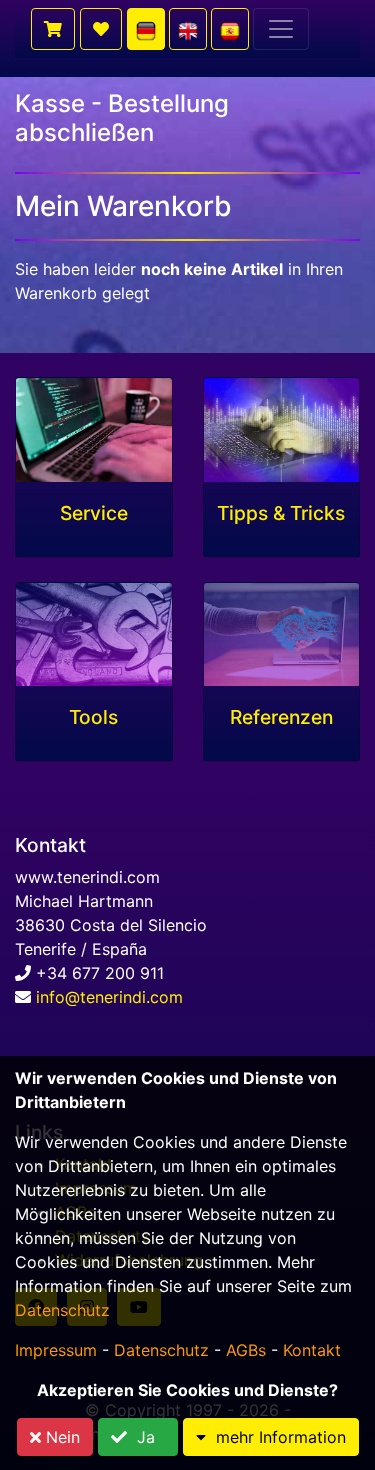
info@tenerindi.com (109, 997)
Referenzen (281, 717)
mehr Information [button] (276, 1437)
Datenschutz (62, 1310)
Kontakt (312, 1350)
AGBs (246, 1350)
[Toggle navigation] (281, 29)
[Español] (230, 29)
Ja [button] (146, 1437)
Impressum (56, 1350)
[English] (188, 29)
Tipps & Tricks (281, 513)
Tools (93, 717)
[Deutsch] (146, 29)
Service (94, 513)
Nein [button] (60, 1437)
